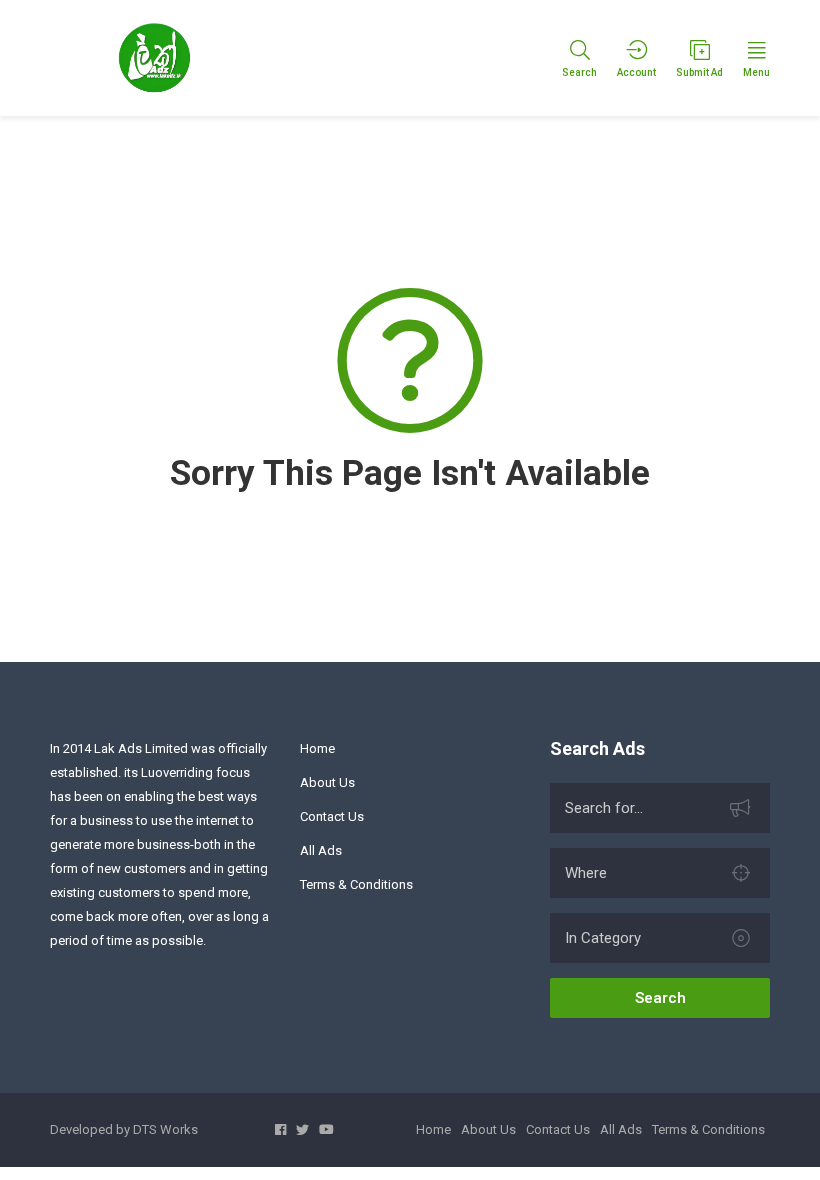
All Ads (321, 850)
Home (317, 748)
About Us (327, 782)
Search (660, 998)
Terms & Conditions (356, 884)
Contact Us (332, 816)
